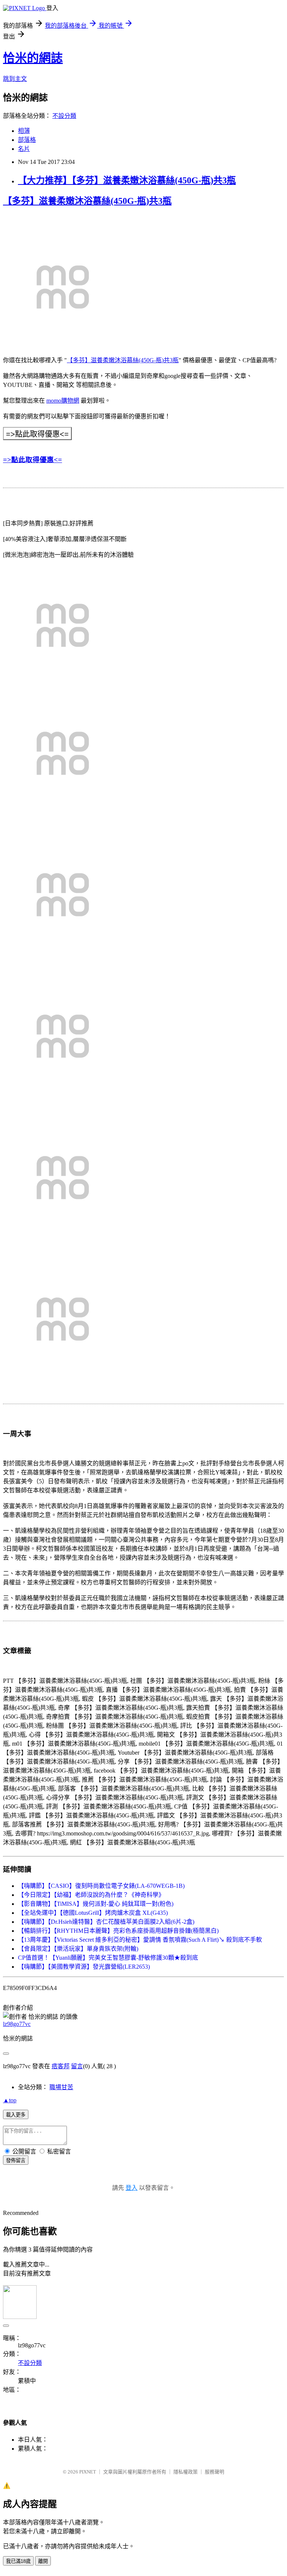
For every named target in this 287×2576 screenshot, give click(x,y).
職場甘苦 (61, 2087)
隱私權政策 (186, 2472)
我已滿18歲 (18, 2561)
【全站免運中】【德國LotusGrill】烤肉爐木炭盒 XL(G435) (93, 1913)
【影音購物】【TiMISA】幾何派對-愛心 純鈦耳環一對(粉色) (96, 1904)
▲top (10, 2100)
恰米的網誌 (33, 58)
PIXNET (88, 2472)
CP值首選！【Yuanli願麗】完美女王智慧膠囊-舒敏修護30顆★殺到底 (108, 1958)
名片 (24, 149)
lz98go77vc (17, 2024)
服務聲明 (215, 2472)
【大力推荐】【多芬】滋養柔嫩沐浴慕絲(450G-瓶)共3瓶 (127, 180)
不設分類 (64, 116)
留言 (77, 2066)
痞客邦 (61, 2066)
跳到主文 (15, 79)
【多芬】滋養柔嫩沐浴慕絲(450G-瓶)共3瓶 (87, 201)
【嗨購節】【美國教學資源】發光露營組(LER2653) (84, 1967)
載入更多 (16, 2115)
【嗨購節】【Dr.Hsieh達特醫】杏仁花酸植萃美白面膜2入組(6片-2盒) (106, 1922)
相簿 (24, 131)
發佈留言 (16, 2160)
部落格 (27, 140)
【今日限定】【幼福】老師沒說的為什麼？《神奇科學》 (91, 1895)
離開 (43, 2561)
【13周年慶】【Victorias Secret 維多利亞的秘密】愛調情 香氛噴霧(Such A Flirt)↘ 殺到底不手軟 (140, 1940)
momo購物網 (63, 401)
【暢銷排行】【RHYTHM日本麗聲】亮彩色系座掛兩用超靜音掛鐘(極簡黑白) (118, 1931)
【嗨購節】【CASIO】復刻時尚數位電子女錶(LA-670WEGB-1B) (101, 1886)
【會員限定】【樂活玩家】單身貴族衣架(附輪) (78, 1949)
